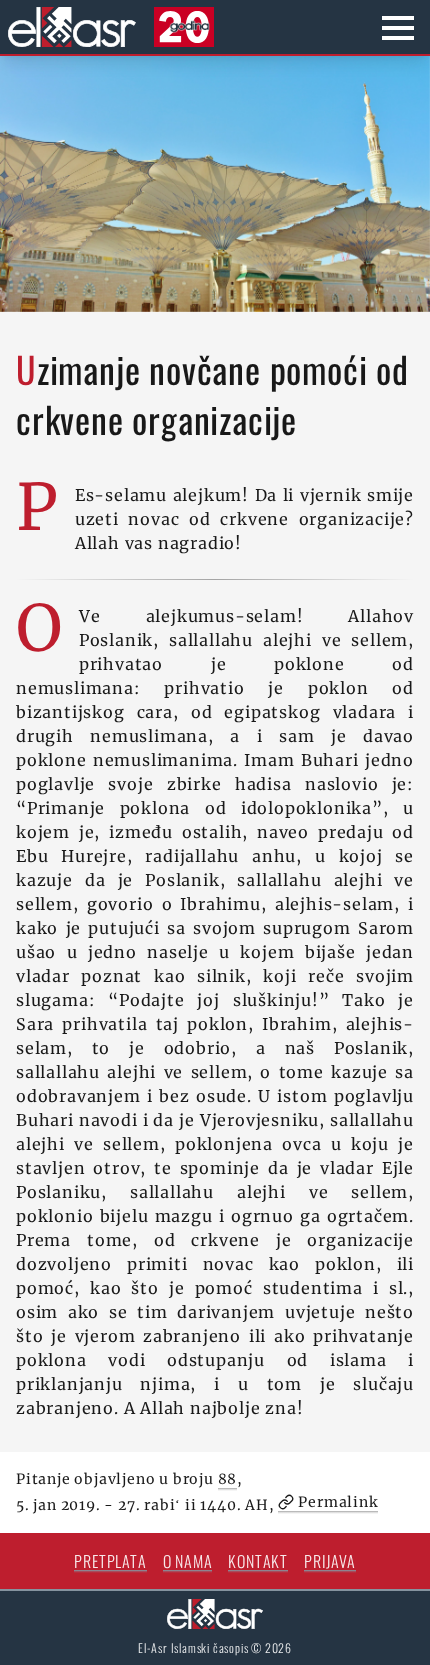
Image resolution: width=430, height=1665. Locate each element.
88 (228, 1479)
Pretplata (110, 1561)
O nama (188, 1561)
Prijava (330, 1561)
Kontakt (258, 1561)
